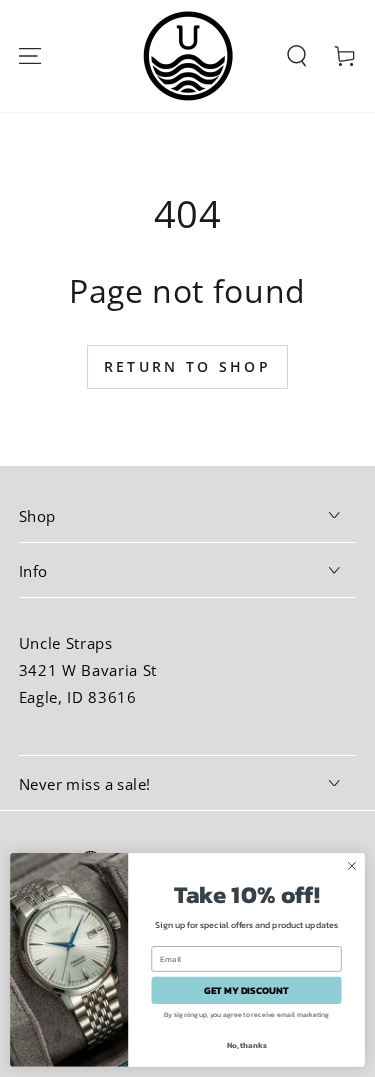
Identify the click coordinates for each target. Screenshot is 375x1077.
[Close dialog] (352, 866)
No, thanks (247, 1044)
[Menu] (30, 55)
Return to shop (187, 366)
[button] (297, 55)
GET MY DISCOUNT (246, 990)
